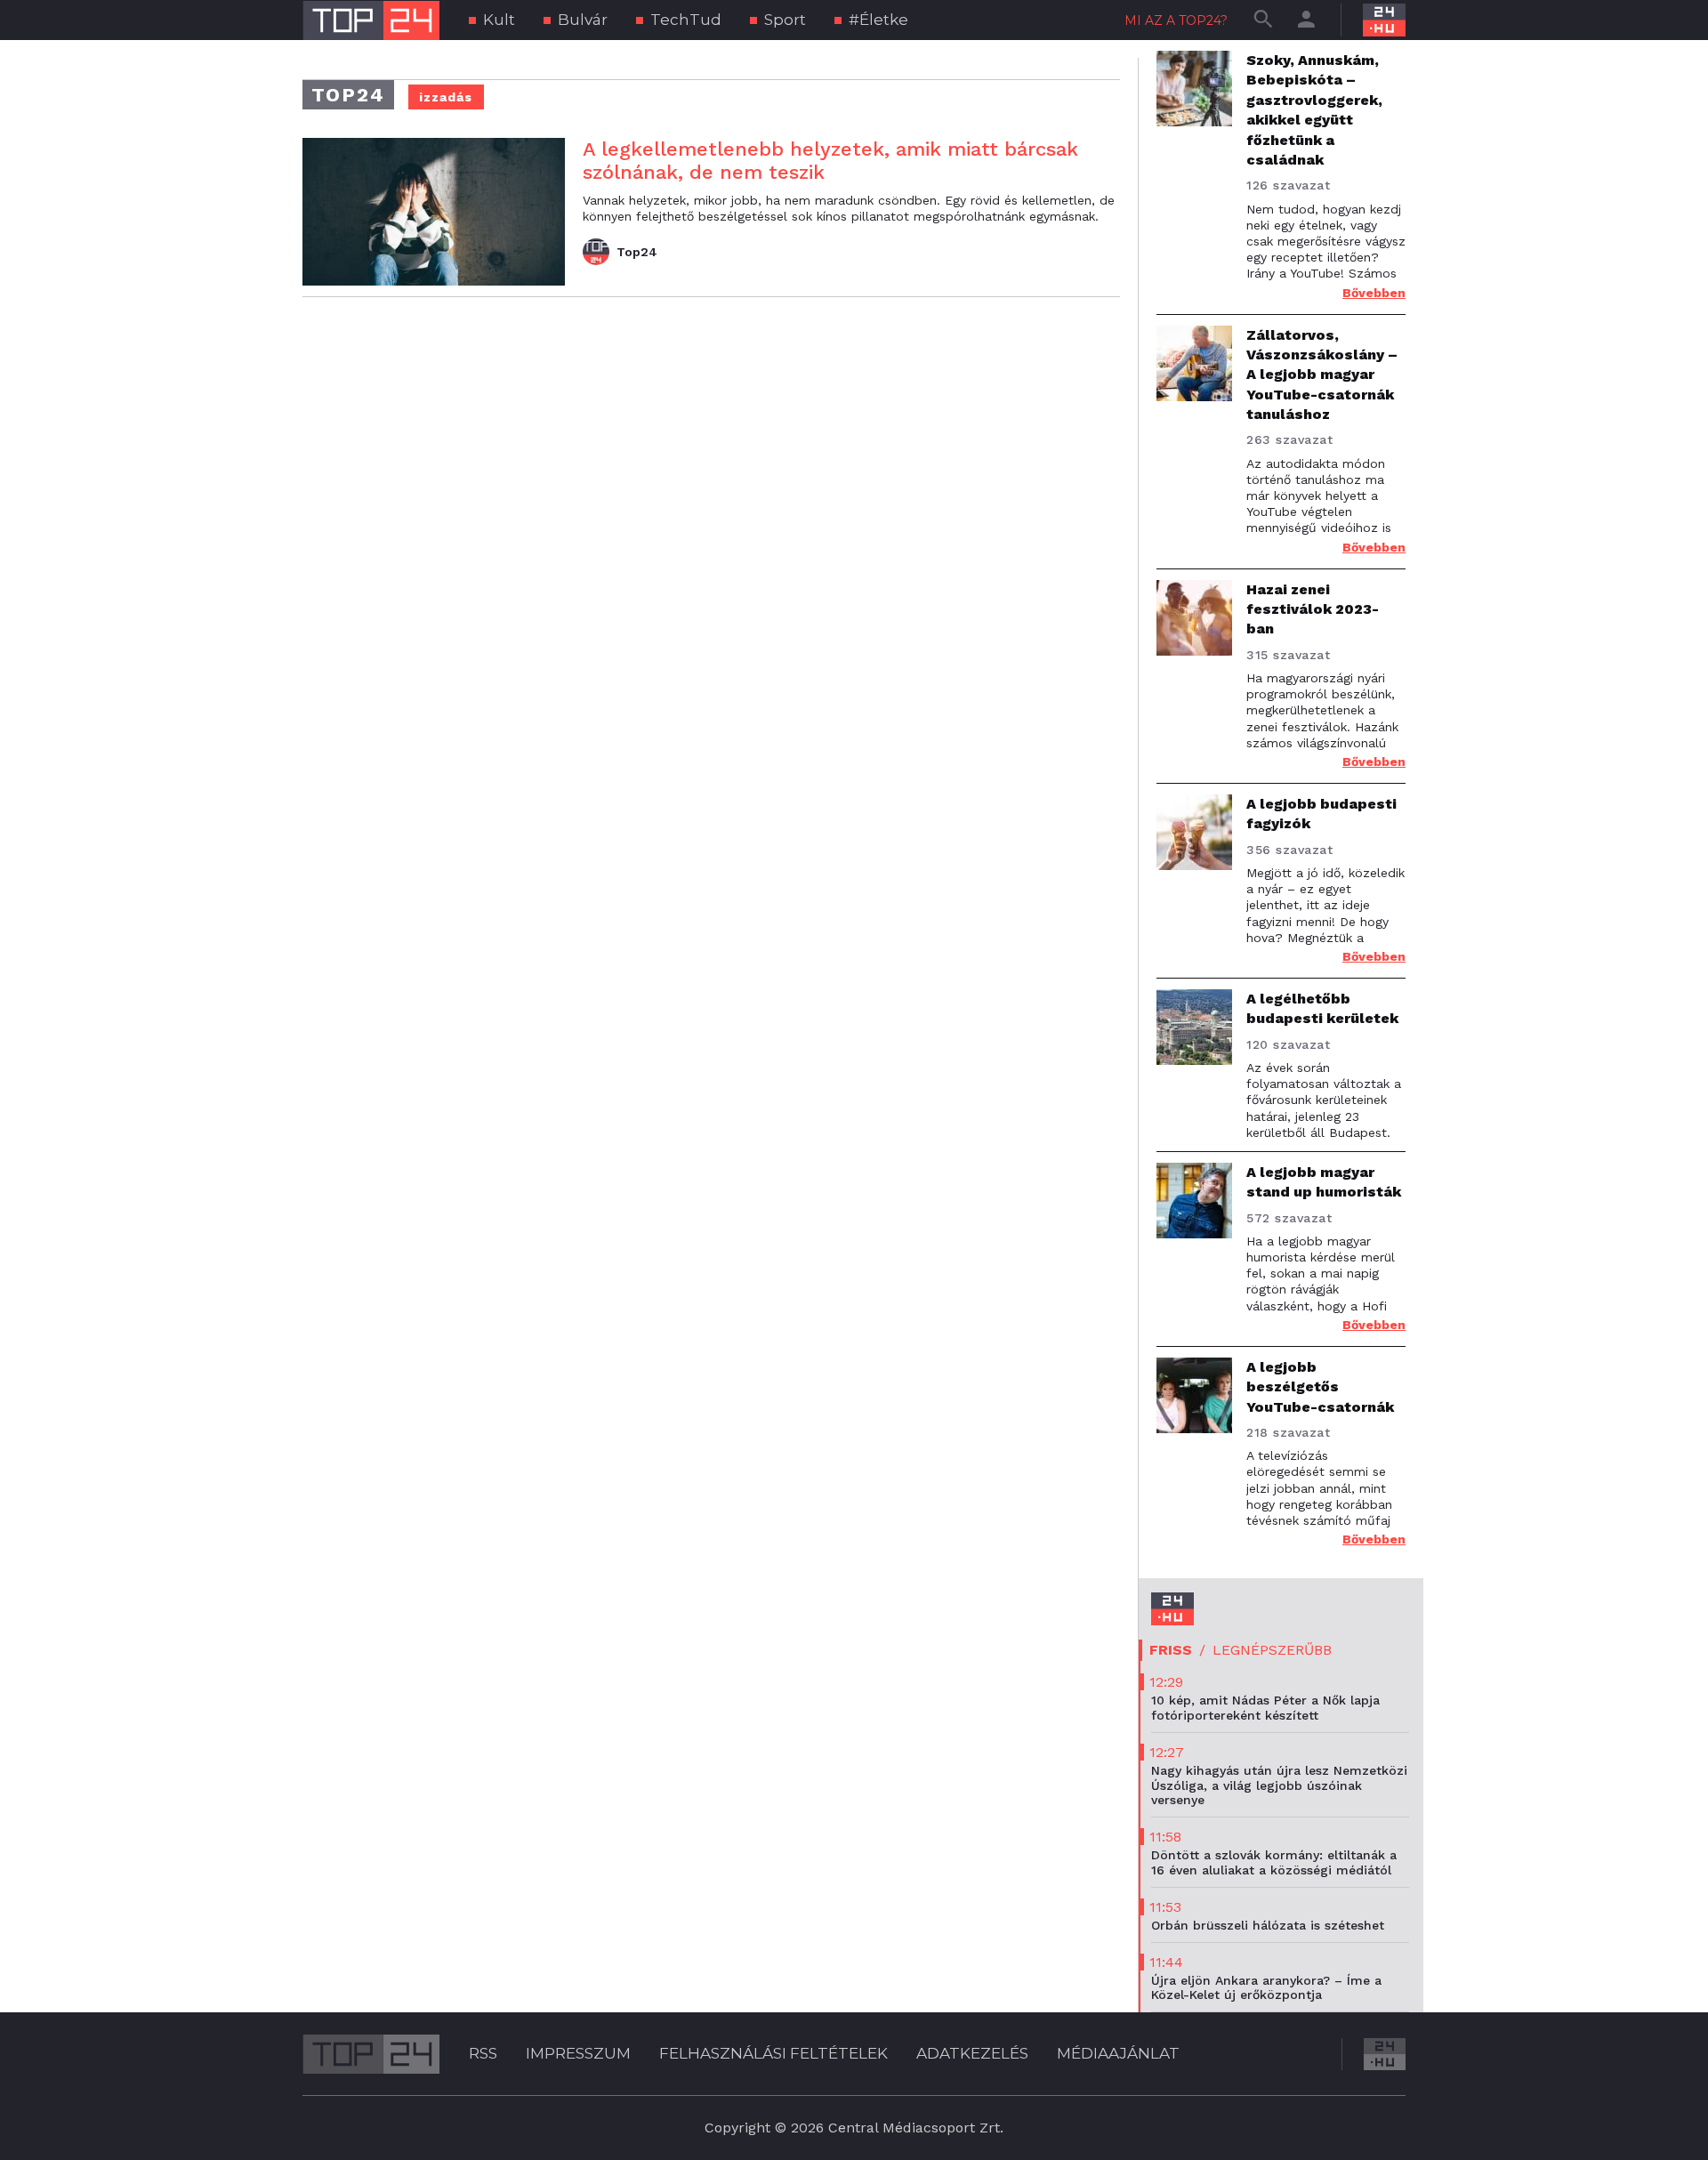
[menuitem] (492, 20)
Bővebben (1374, 293)
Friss (1171, 1650)
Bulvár (583, 20)
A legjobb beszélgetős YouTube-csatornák (1320, 1387)
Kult (499, 20)
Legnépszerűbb (1272, 1650)
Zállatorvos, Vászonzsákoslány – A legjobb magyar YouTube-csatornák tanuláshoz (1322, 375)
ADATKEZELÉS (972, 2053)
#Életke (878, 20)
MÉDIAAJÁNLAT (1118, 2053)
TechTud (686, 20)
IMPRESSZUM (578, 2053)
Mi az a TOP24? (1176, 20)
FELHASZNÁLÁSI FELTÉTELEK (773, 2053)
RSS (483, 2053)
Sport (785, 20)
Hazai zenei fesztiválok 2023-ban (1313, 609)
